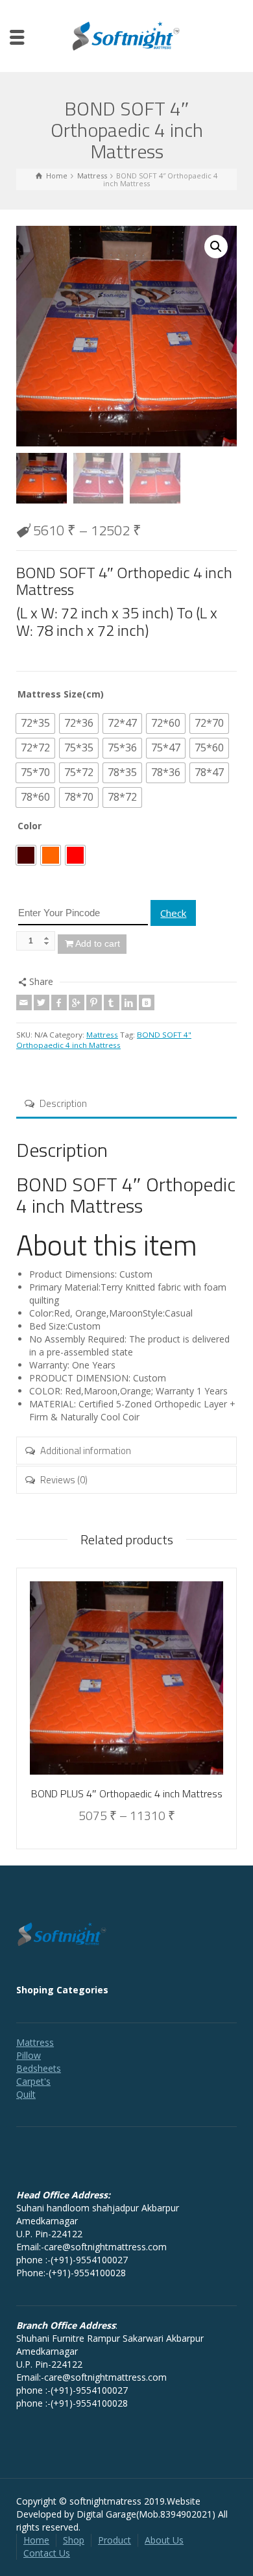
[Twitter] (42, 1002)
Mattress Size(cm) (61, 694)
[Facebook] (59, 1002)
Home (36, 2540)
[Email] (24, 1002)
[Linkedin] (129, 1002)
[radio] (35, 723)
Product (114, 2540)
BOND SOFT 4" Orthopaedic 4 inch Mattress (104, 1040)
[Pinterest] (94, 1002)
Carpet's (33, 2081)
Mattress (102, 1035)
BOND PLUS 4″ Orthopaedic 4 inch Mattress (127, 1793)
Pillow (29, 2055)
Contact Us (47, 2553)
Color (30, 826)
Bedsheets (39, 2068)
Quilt (26, 2094)
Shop (74, 2540)
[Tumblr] (112, 1002)
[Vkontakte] (147, 1002)
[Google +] (77, 1002)
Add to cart (98, 943)
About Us (164, 2540)
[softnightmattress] (126, 35)
